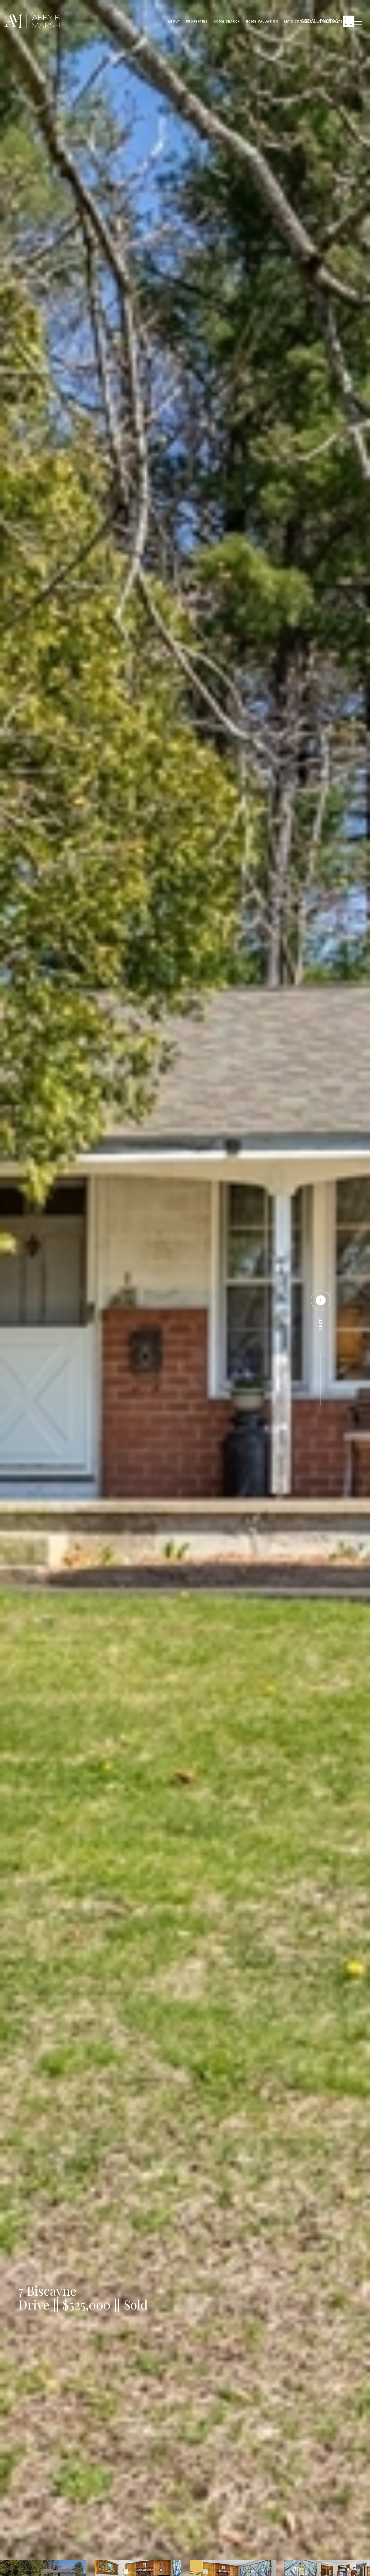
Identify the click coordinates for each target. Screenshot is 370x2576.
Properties (197, 21)
